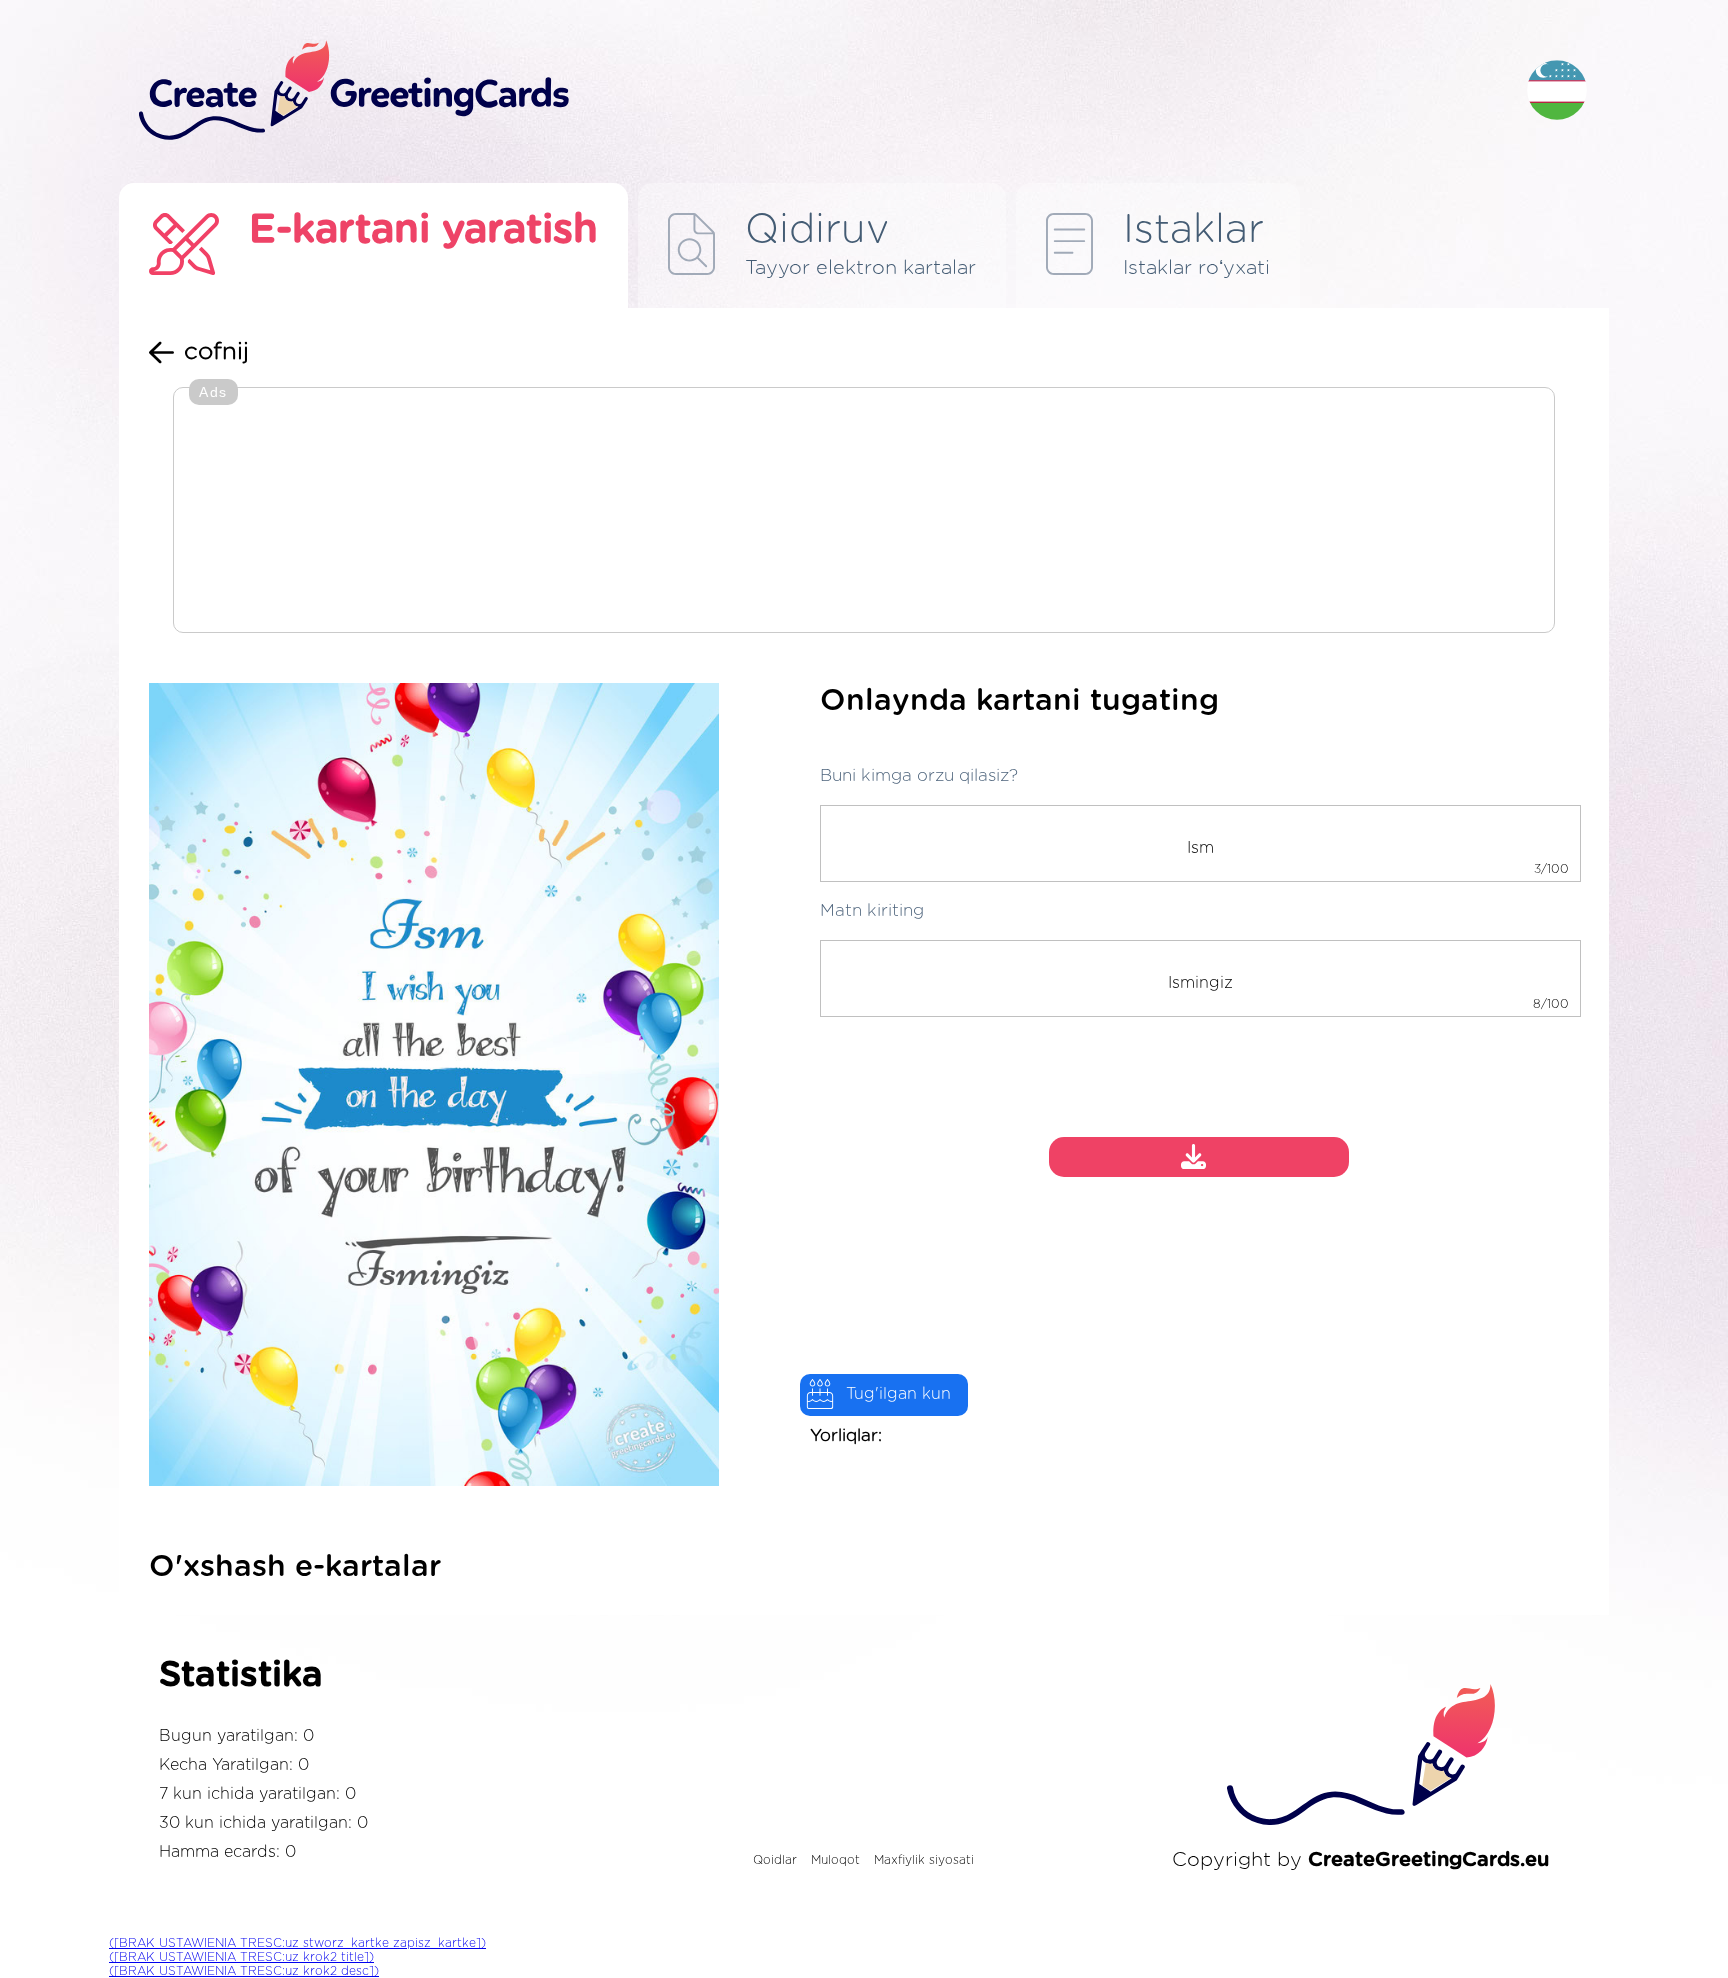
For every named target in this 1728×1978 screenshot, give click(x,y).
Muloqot (835, 1860)
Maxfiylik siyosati (924, 1860)
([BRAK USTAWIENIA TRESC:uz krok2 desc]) (244, 1971)
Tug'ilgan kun (898, 1394)
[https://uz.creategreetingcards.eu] (817, 91)
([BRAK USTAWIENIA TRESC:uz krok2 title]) (241, 1957)
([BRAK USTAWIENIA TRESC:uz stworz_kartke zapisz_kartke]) (297, 1943)
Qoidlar (775, 1860)
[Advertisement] (864, 512)
